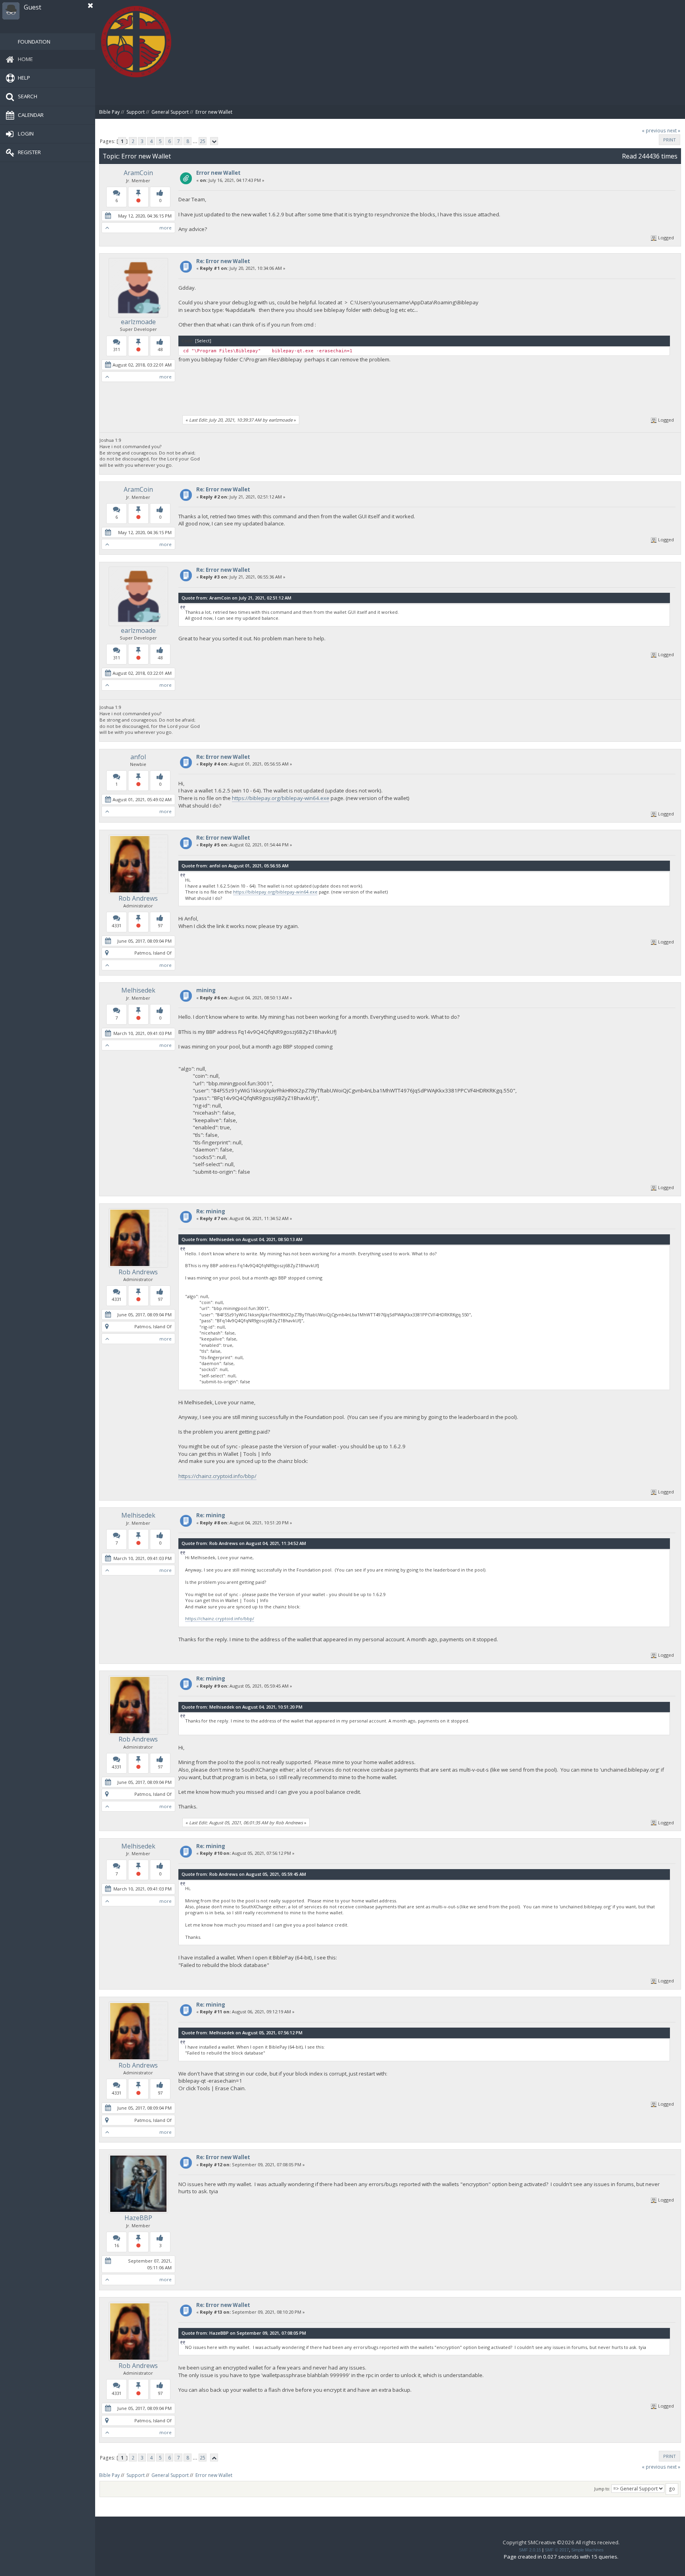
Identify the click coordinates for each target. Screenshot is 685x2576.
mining (206, 990)
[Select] (203, 341)
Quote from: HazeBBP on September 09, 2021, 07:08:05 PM (244, 2333)
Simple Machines (587, 2550)
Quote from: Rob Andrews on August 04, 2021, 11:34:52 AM (244, 1543)
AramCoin (138, 173)
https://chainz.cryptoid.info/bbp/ (217, 1476)
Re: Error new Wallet (223, 261)
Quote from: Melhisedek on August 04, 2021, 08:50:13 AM (242, 1239)
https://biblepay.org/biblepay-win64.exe (281, 798)
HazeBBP (138, 2218)
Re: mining (211, 1211)
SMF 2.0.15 (530, 2550)
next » (674, 131)
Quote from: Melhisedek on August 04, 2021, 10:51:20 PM (242, 1707)
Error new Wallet (218, 173)
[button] (90, 6)
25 (203, 141)
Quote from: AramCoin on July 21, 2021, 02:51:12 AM (236, 598)
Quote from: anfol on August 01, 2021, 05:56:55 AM (235, 866)
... (196, 141)
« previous (654, 131)
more (166, 228)
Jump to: (602, 2489)
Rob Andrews (138, 898)
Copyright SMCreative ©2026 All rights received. (561, 2542)
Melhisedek (138, 990)
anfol (138, 757)
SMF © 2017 (557, 2550)
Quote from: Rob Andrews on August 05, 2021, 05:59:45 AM (244, 1874)
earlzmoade (138, 322)
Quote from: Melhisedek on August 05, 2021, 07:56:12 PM (242, 2033)
